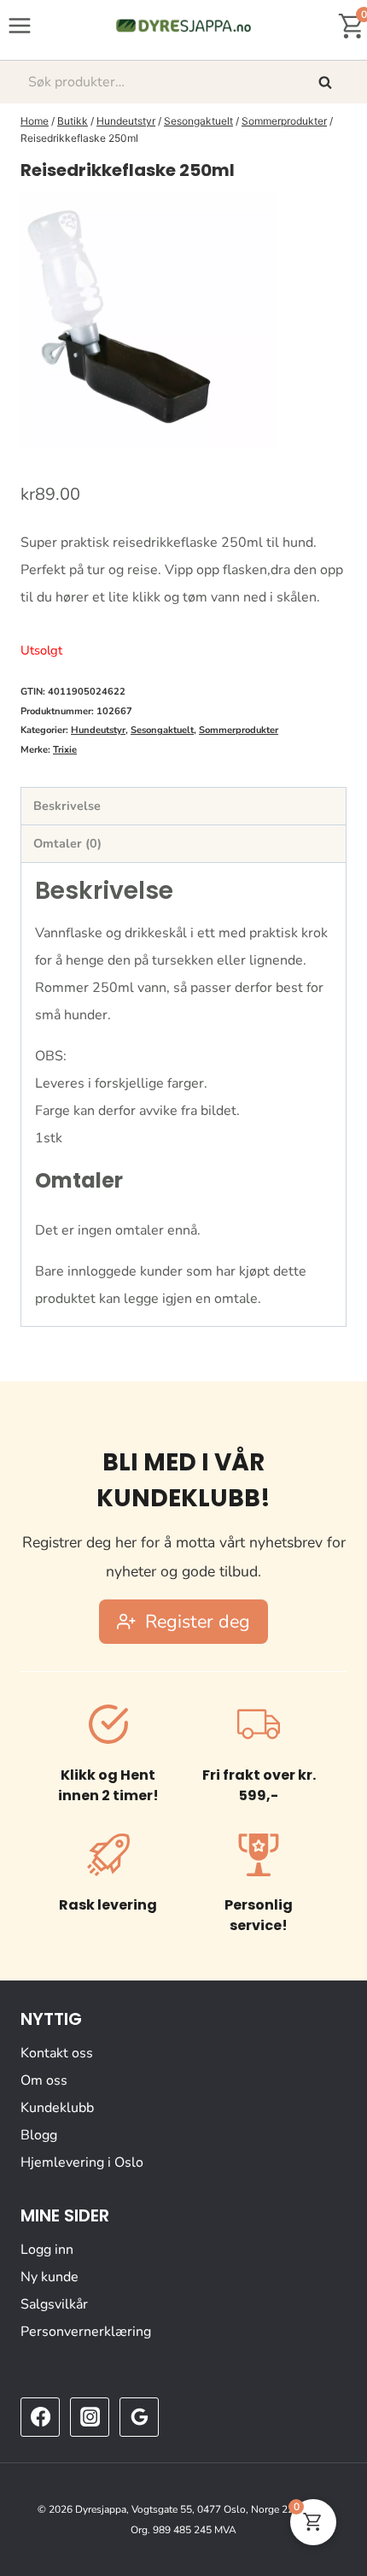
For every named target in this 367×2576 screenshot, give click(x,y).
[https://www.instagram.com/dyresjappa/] (90, 2417)
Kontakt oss (57, 2053)
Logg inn (47, 2250)
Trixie (65, 750)
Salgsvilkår (54, 2304)
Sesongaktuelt (162, 730)
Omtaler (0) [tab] (67, 843)
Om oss (44, 2080)
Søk (327, 82)
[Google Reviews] (139, 2417)
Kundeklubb (57, 2108)
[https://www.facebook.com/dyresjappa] (40, 2417)
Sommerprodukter (239, 730)
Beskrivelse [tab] (67, 806)
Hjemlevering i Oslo (82, 2162)
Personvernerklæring (86, 2332)
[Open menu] (20, 25)
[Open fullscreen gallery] (329, 430)
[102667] (149, 319)
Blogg (39, 2135)
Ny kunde (50, 2277)
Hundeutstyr (98, 730)
